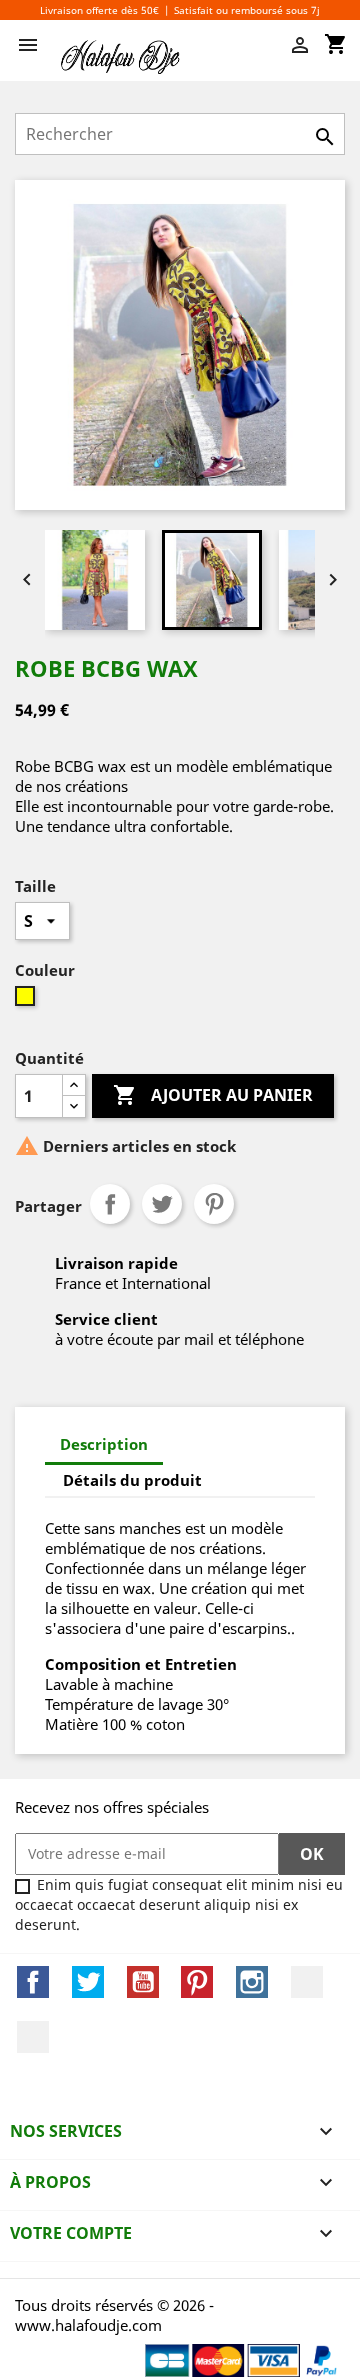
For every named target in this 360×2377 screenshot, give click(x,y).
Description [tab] (104, 1444)
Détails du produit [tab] (132, 1480)
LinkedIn (307, 1982)
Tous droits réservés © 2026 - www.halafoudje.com (114, 2315)
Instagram (252, 1982)
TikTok (33, 2037)
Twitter (88, 1982)
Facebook (33, 1982)
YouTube (143, 1982)
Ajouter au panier (213, 1095)
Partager (110, 1204)
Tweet (162, 1204)
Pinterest (214, 1204)
